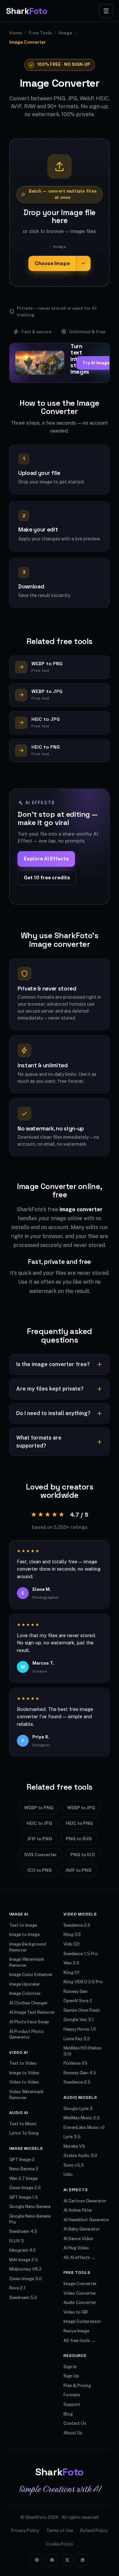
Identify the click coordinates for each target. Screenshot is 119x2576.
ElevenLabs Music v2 (84, 2127)
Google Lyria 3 (78, 2109)
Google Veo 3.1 (79, 2020)
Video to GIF (76, 2312)
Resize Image (76, 2331)
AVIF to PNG (79, 1870)
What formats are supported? (39, 1442)
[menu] (106, 11)
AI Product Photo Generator (26, 2034)
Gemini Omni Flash (82, 2010)
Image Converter (80, 2284)
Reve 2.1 (17, 2288)
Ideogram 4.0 (22, 2250)
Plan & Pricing (77, 2386)
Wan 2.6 (71, 1963)
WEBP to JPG (81, 1808)
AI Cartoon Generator (85, 2201)
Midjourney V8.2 (25, 2269)
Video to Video (24, 2082)
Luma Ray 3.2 (77, 2039)
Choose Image (52, 263)
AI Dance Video (78, 2239)
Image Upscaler (25, 1984)
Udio (68, 2174)
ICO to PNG (40, 1870)
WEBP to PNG (39, 1808)
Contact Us (75, 2423)
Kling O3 (72, 1934)
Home (16, 33)
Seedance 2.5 (77, 2082)
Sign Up (71, 2376)
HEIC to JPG (39, 1823)
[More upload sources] (83, 264)
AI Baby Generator (82, 2229)
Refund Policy (94, 2530)
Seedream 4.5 (23, 2231)
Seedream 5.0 (23, 2298)
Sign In (70, 2367)
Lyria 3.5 (72, 2137)
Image (65, 33)
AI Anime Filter (78, 2210)
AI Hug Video (76, 2248)
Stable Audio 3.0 (80, 2156)
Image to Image (24, 1934)
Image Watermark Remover (27, 1962)
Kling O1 (72, 1973)
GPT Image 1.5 (24, 2197)
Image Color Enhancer (31, 1975)
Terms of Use (60, 2530)
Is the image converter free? (53, 1364)
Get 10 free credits (47, 877)
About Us (73, 2433)
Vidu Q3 (72, 1944)
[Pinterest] (37, 2560)
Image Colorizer (25, 1993)
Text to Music (23, 2124)
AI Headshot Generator (86, 2220)
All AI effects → (79, 2257)
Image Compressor (82, 2321)
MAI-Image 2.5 (24, 2260)
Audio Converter (80, 2302)
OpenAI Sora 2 (78, 2001)
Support (72, 2404)
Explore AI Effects (46, 859)
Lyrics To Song (24, 2133)
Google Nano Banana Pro (30, 2219)
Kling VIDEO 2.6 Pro (83, 1982)
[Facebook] (52, 2560)
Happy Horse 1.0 (80, 2029)
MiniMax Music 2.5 (82, 2118)
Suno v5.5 (74, 2165)
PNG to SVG (79, 1839)
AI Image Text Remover (32, 2012)
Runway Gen (76, 1991)
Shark (26, 11)
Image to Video (24, 2073)
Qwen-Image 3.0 (25, 2279)
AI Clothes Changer (28, 2003)
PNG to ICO (83, 1855)
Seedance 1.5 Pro (81, 1954)
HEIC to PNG (79, 1823)
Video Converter (80, 2293)
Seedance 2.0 (77, 1925)
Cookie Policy (59, 2544)
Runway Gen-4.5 (80, 2073)
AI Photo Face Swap (29, 2022)
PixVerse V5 (76, 2063)
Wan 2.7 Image (23, 2178)
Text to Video (23, 2063)
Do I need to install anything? (53, 1413)
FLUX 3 (17, 2241)
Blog (68, 2414)
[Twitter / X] (67, 2560)
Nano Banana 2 (24, 2169)
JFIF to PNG (40, 1839)
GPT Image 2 (22, 2160)
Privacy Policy (25, 2530)
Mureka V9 (74, 2146)
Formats (72, 2395)
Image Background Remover (28, 1947)
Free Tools (40, 33)
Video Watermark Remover (26, 2095)
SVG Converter (40, 1855)
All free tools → (79, 2341)
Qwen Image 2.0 (25, 2188)
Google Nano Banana (30, 2207)
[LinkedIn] (82, 2560)
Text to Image (23, 1925)
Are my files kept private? (50, 1389)
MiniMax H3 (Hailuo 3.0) (82, 2051)
